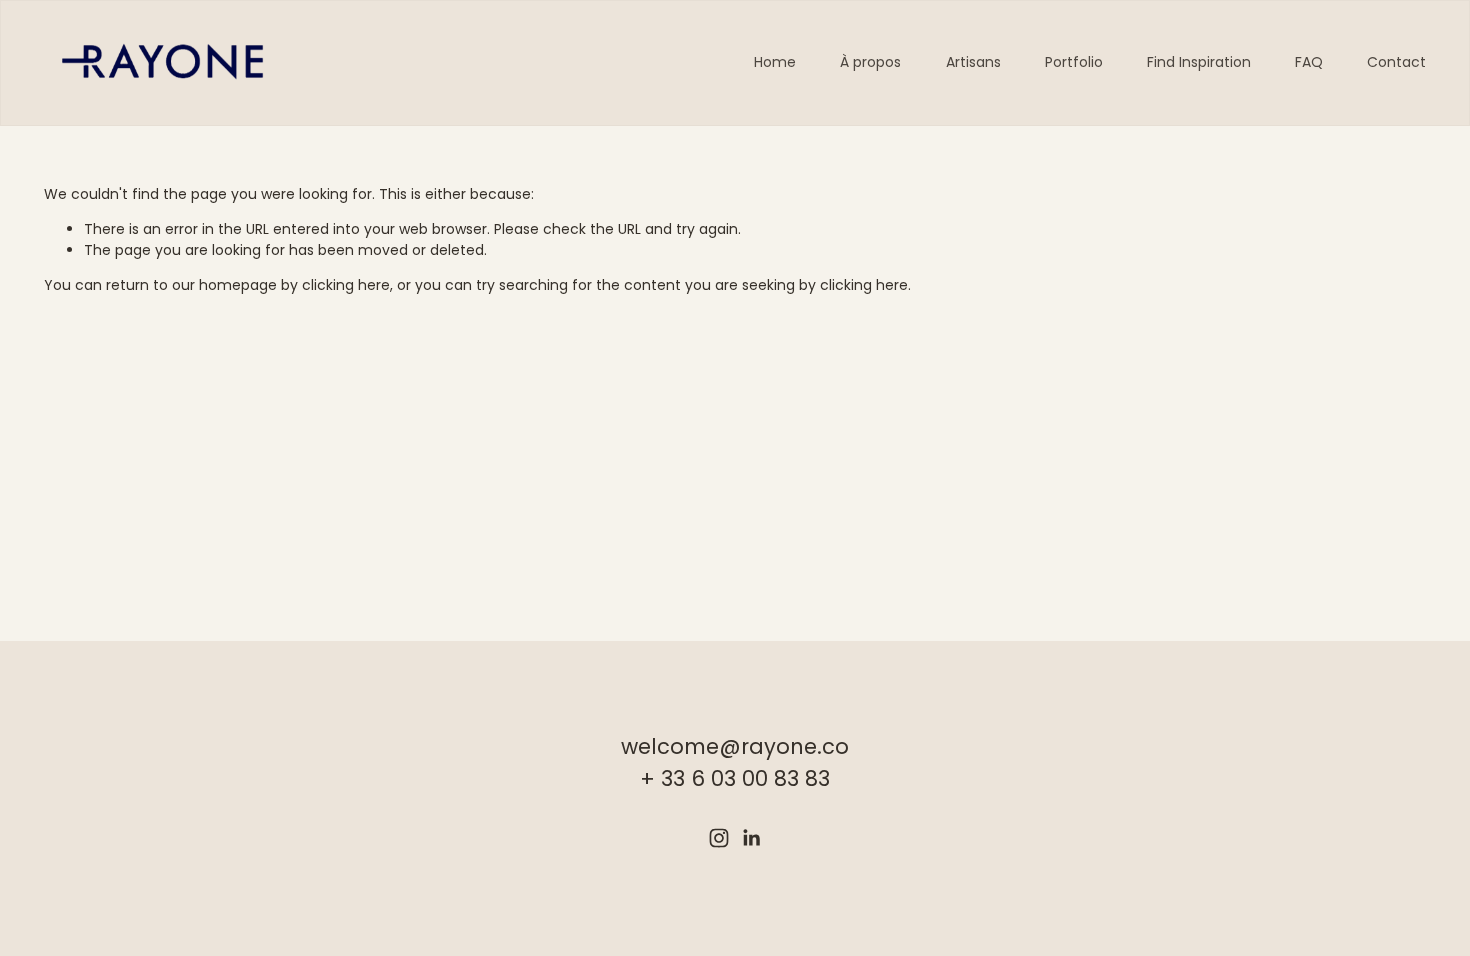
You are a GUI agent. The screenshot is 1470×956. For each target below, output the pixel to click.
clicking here (346, 285)
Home (775, 62)
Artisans (973, 62)
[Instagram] (719, 838)
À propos (870, 62)
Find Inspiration (1199, 62)
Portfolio (1074, 62)
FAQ (1309, 62)
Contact (1396, 62)
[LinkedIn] (751, 838)
